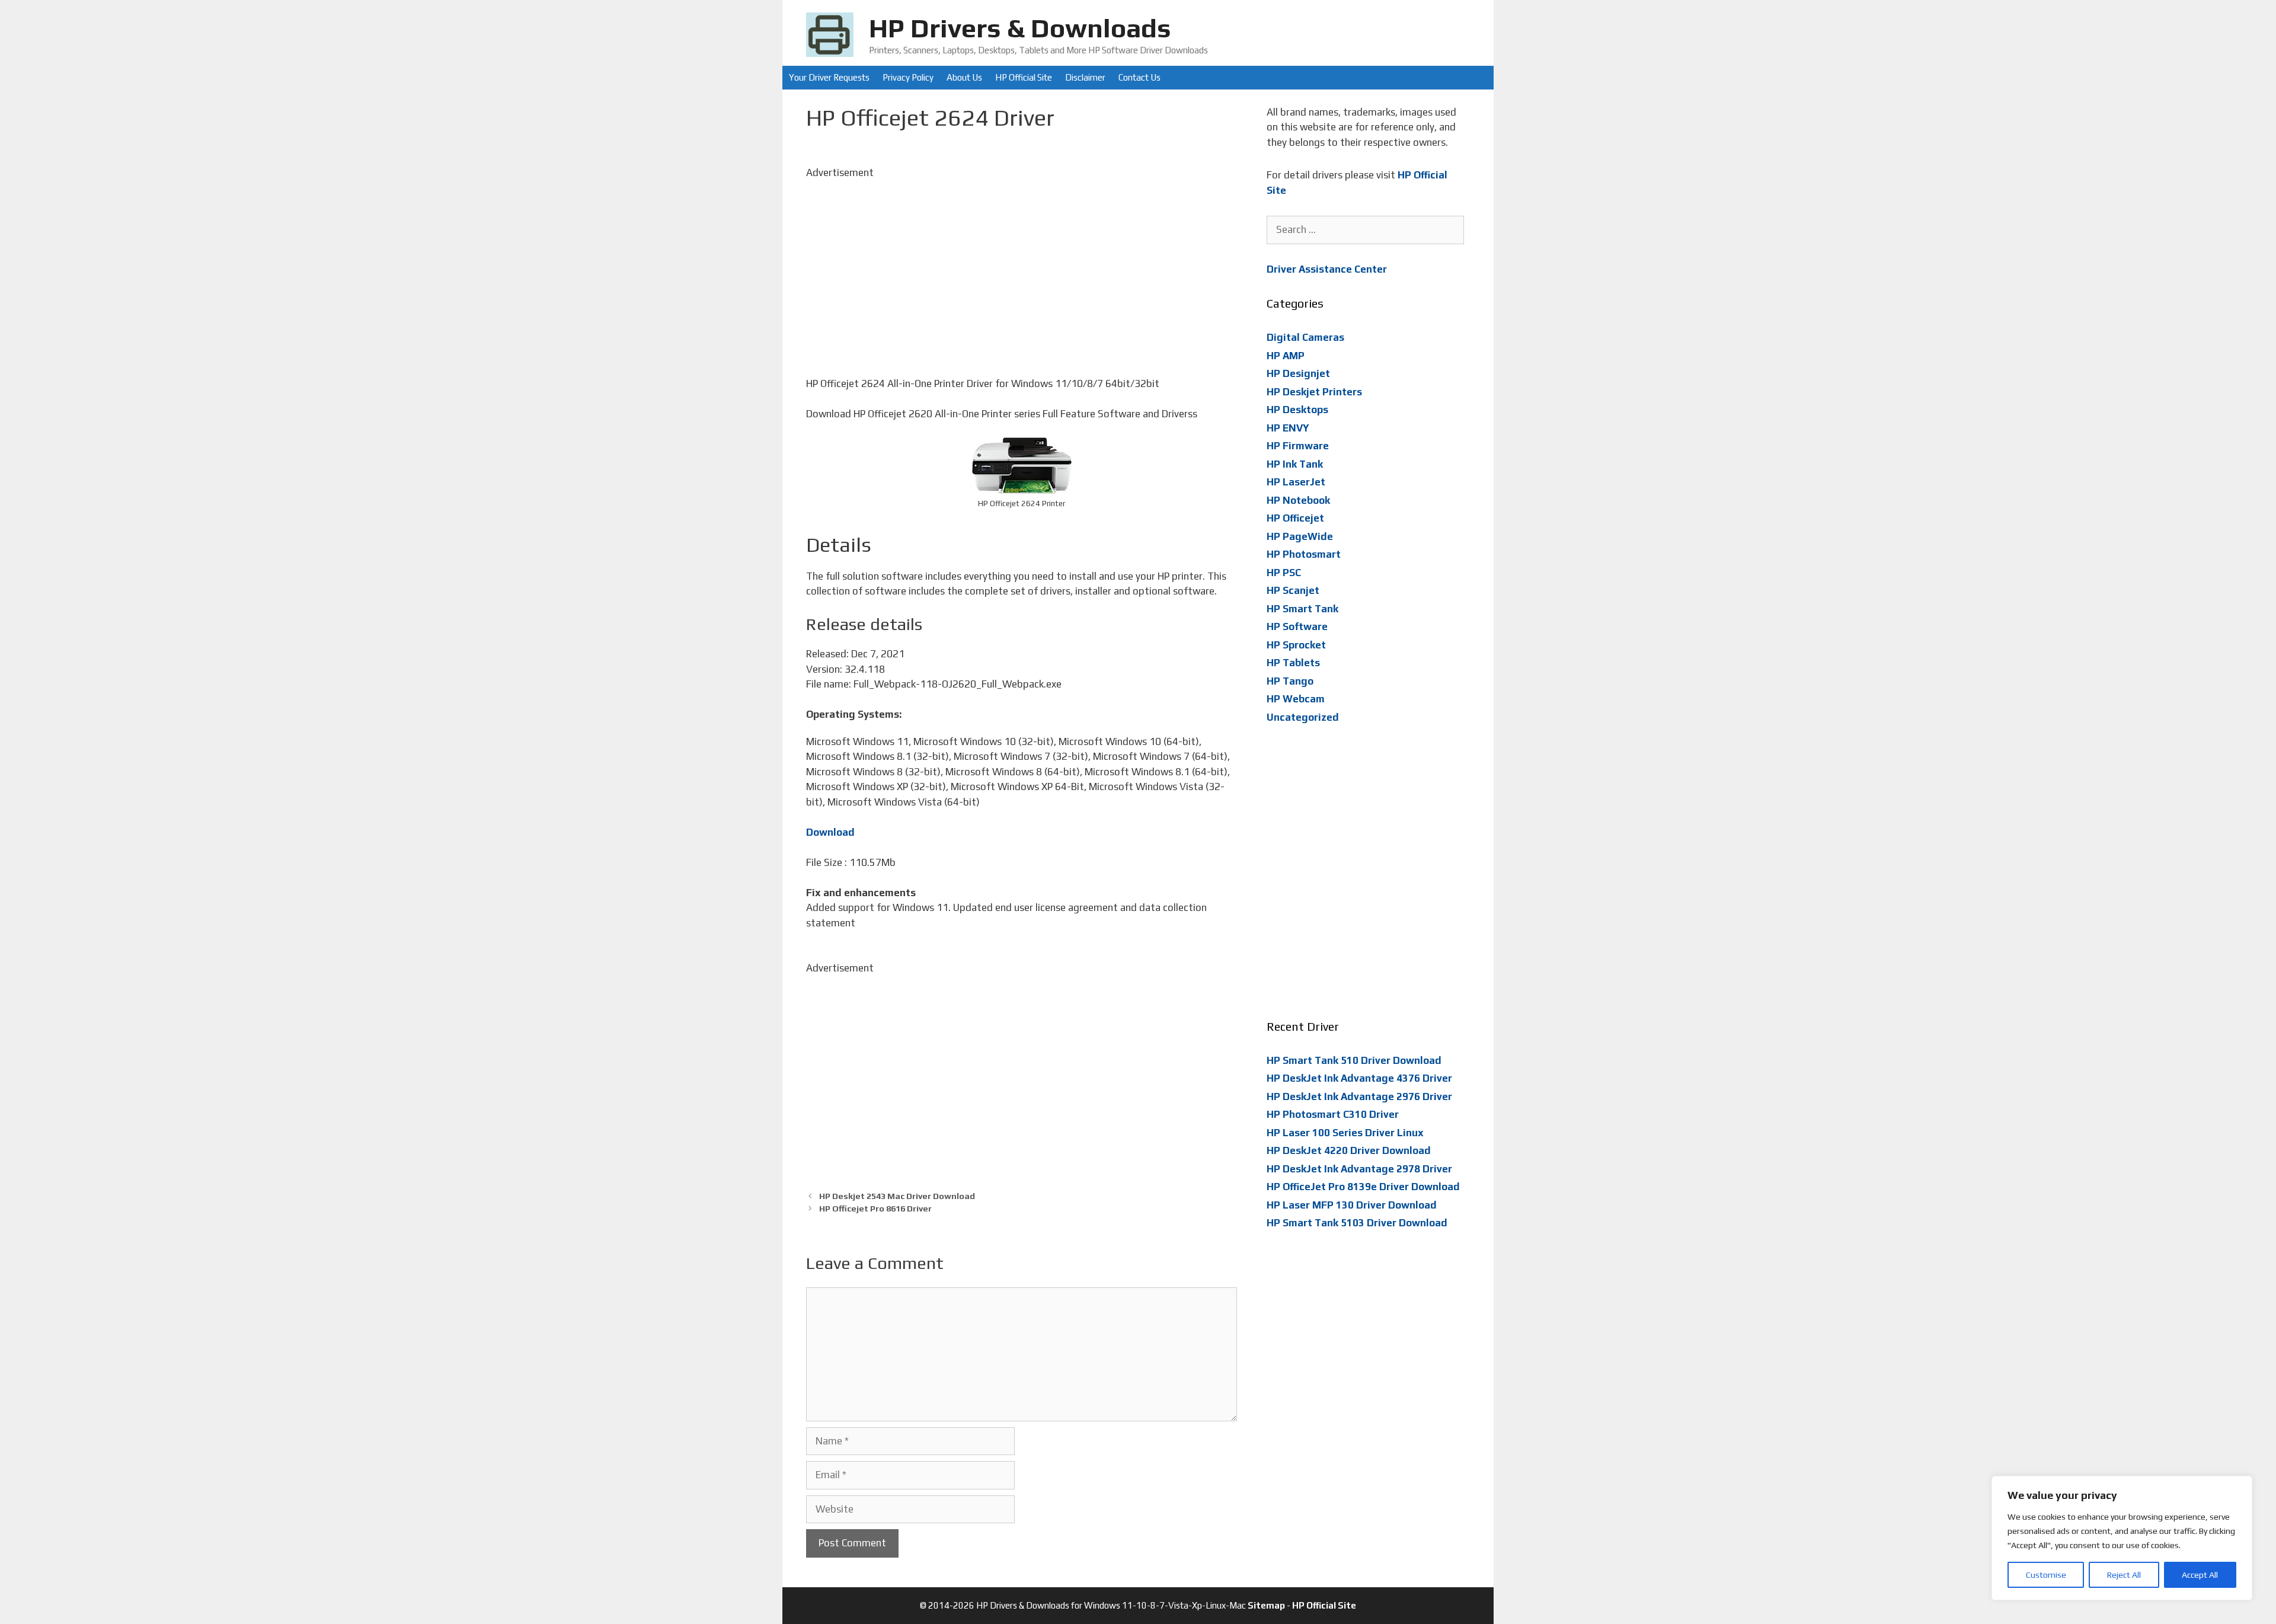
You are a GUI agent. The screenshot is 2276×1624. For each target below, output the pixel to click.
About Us (964, 77)
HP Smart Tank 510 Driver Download (1354, 1060)
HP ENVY (1288, 428)
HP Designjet (1298, 373)
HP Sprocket (1296, 645)
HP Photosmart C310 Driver (1333, 1114)
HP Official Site (1024, 77)
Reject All (2124, 1575)
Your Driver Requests (829, 77)
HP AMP (1286, 356)
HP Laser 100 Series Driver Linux (1345, 1133)
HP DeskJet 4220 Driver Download (1349, 1150)
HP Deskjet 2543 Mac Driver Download (897, 1196)
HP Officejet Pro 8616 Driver (875, 1208)
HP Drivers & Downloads (1020, 28)
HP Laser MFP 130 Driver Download (1352, 1205)
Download (830, 832)
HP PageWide (1300, 536)
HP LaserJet (1296, 482)
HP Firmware (1298, 446)
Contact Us (1139, 77)
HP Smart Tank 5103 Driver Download (1357, 1223)
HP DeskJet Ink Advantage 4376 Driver (1359, 1078)
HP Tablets (1293, 663)
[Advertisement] (1022, 263)
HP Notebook (1298, 500)
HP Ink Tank (1295, 464)
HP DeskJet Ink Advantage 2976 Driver (1359, 1096)
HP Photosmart (1304, 554)
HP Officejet (1295, 518)
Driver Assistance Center (1327, 269)
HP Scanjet (1293, 590)
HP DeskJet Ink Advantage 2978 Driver (1359, 1169)
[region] (2122, 1538)
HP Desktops (1297, 410)
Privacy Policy (908, 77)
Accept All (2200, 1575)
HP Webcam (1296, 699)
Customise (2046, 1575)
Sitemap (1266, 1605)
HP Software (1297, 626)
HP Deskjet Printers (1314, 392)
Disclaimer (1085, 77)
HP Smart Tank (1302, 609)
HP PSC (1284, 573)
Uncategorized (1303, 717)
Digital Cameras (1305, 337)
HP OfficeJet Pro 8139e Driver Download (1363, 1187)
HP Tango (1290, 681)
